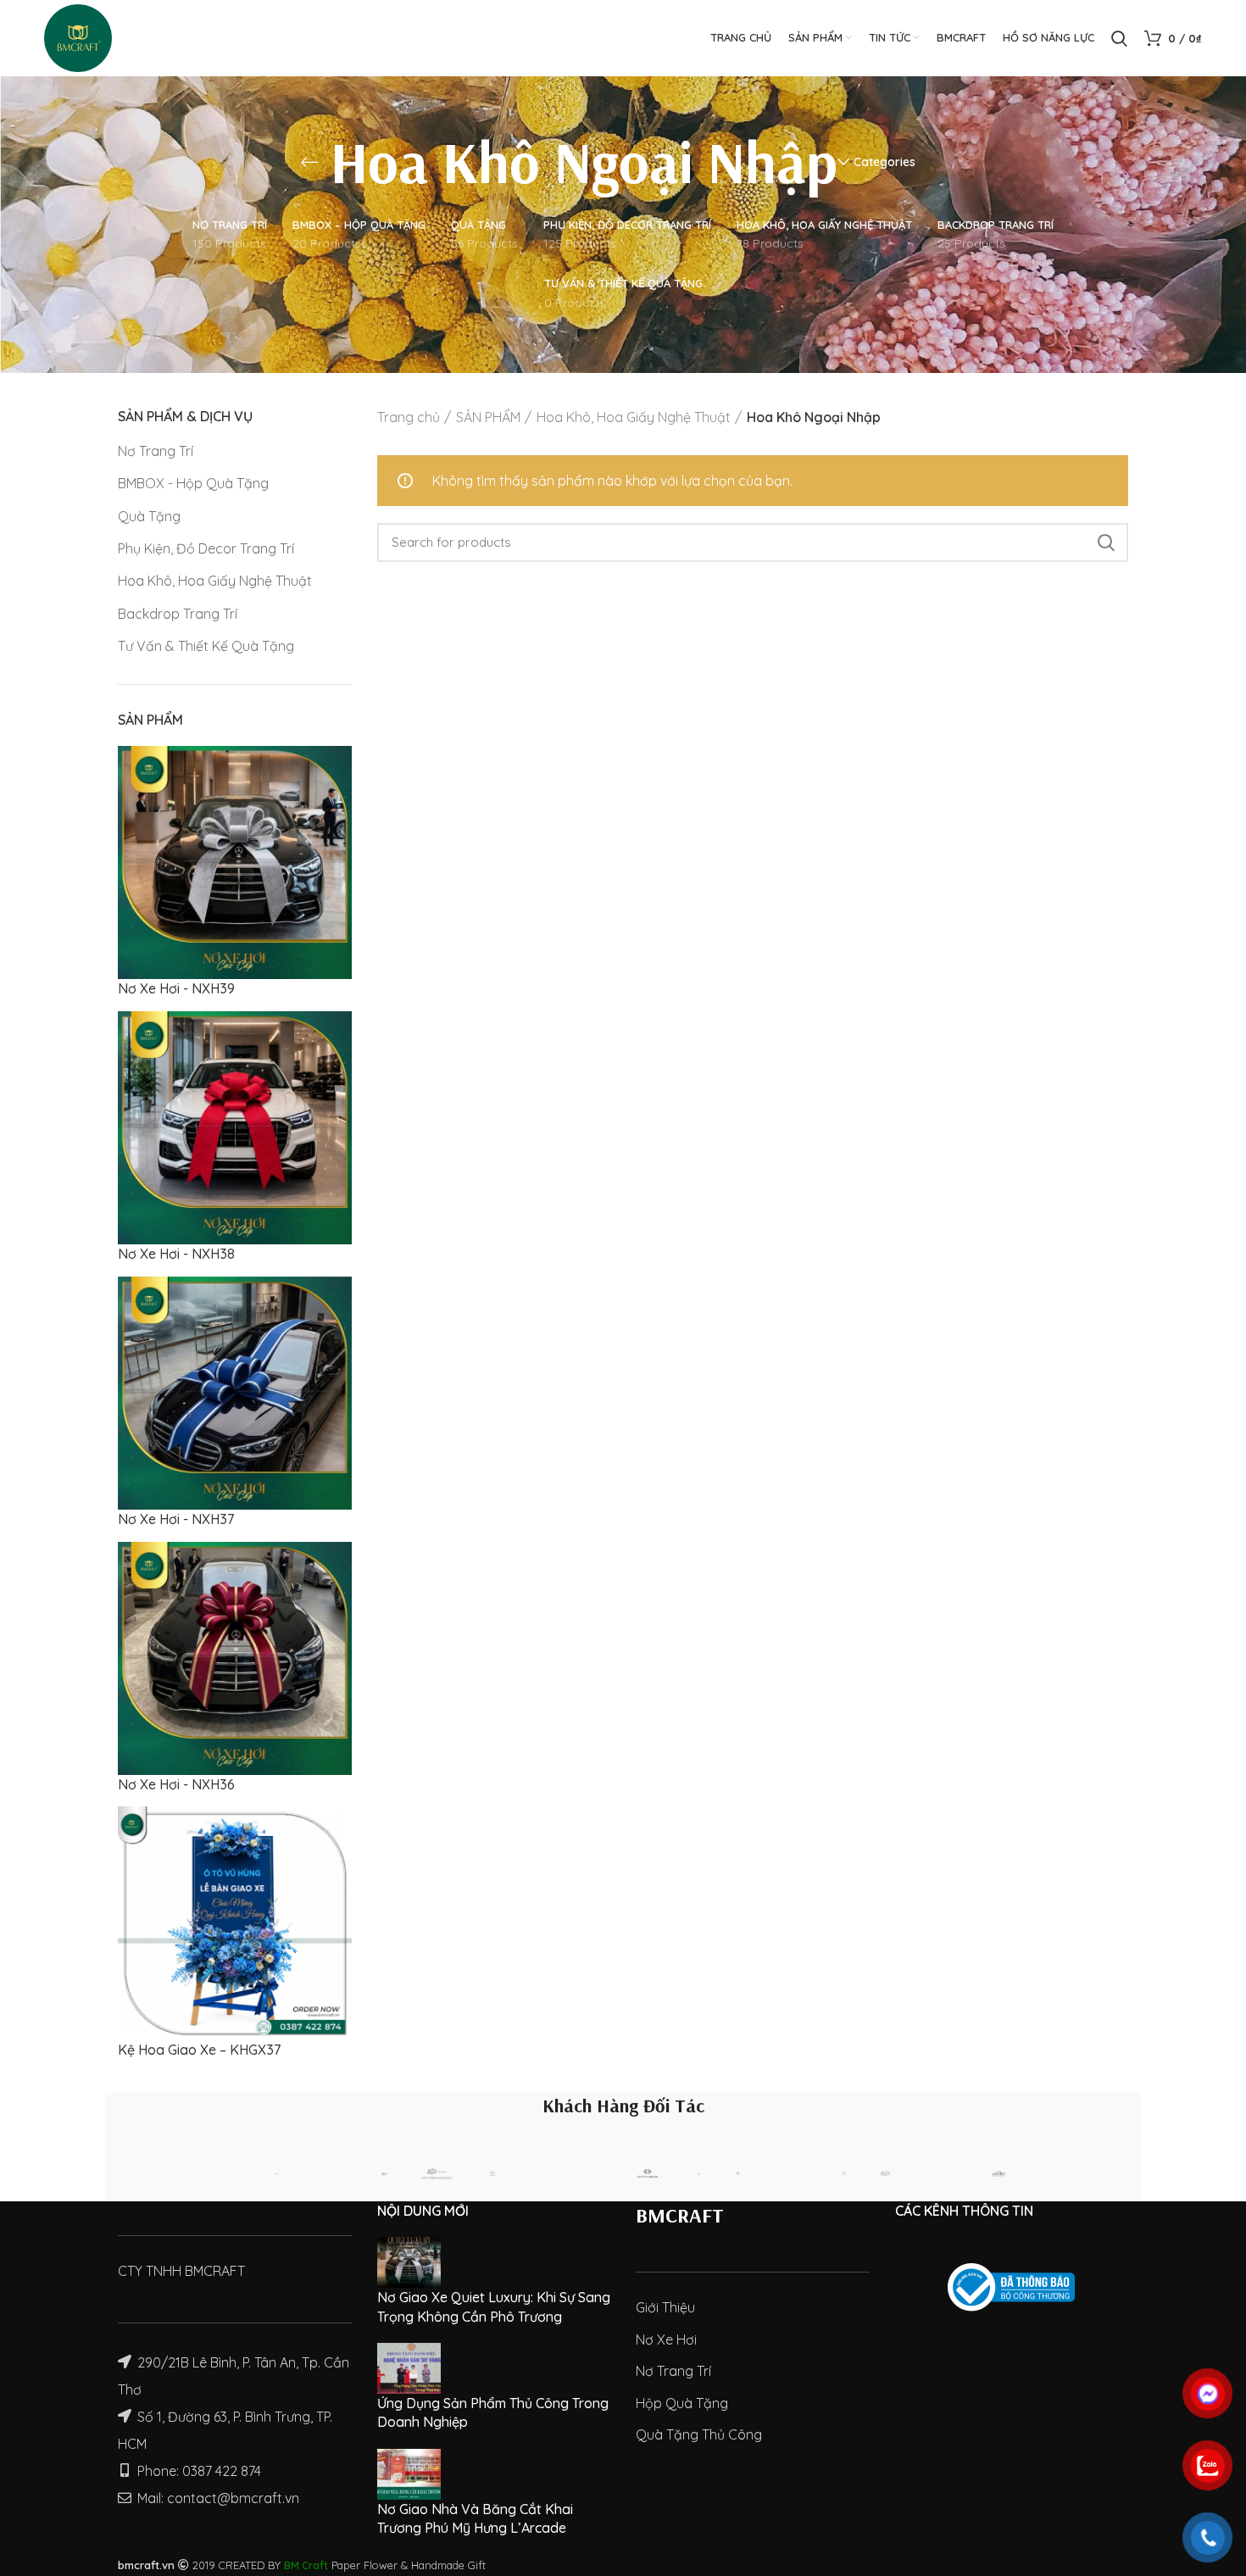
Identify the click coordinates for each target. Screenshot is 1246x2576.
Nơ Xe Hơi (666, 2340)
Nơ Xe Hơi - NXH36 (176, 1784)
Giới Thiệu (665, 2307)
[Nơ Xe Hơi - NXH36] (235, 1656)
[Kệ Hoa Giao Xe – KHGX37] (235, 1922)
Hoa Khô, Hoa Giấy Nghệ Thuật (215, 581)
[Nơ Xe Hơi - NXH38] (235, 1127)
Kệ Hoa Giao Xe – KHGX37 (199, 2050)
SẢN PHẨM (488, 417)
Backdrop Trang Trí (178, 614)
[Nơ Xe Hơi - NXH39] (235, 861)
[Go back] (309, 162)
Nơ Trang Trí (156, 451)
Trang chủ (409, 417)
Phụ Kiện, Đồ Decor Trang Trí (206, 548)
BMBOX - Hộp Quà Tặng (193, 483)
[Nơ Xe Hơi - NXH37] (235, 1391)
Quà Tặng (149, 516)
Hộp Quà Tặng (682, 2403)
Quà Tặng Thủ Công (699, 2434)
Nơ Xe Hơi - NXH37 (176, 1519)
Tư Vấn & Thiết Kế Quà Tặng (206, 646)
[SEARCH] (1105, 542)
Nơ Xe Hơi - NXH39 (176, 988)
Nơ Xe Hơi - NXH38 (176, 1254)
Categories (884, 162)
